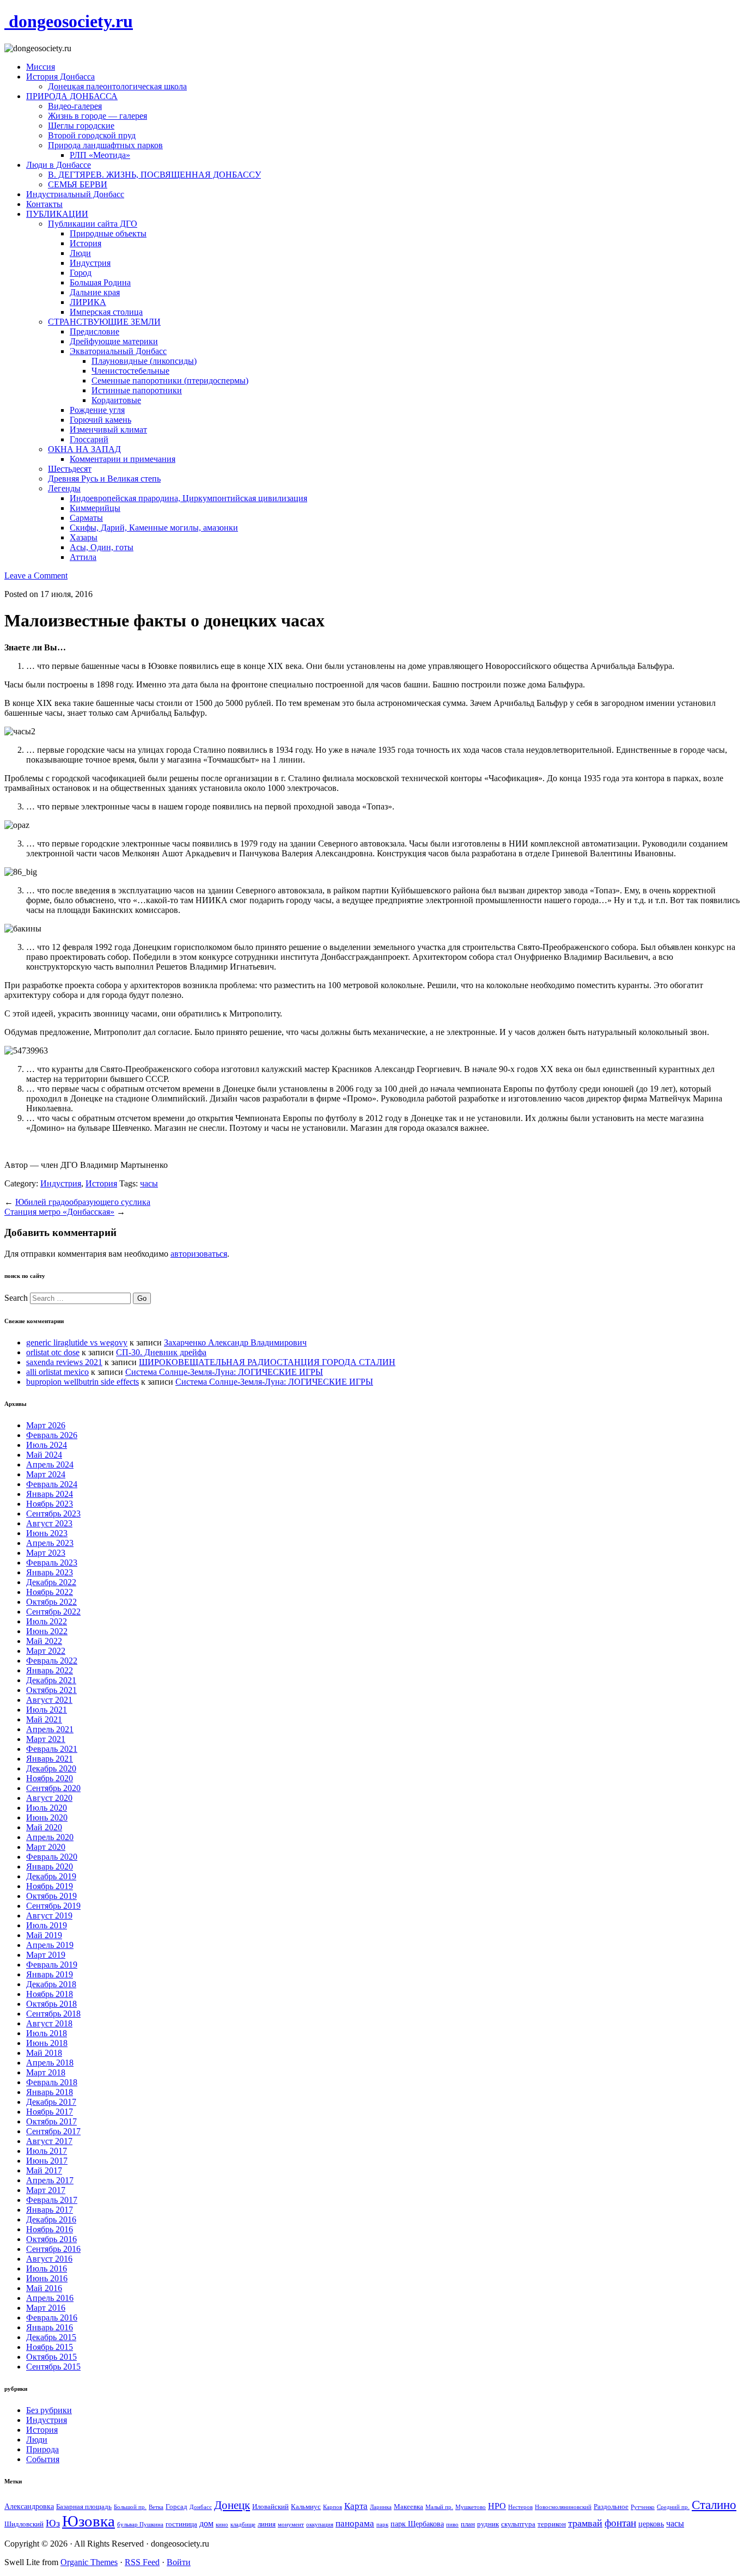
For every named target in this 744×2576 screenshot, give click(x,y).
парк (382, 2525)
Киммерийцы (95, 508)
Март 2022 (46, 1651)
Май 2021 (44, 1719)
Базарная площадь (84, 2507)
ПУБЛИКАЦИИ (57, 214)
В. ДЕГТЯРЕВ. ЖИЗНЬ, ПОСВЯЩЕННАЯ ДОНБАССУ (154, 175)
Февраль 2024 (52, 1484)
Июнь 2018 (47, 2043)
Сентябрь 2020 (53, 1788)
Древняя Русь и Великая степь (104, 479)
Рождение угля (97, 410)
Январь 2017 (50, 2210)
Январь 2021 (50, 1759)
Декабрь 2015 (51, 2337)
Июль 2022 (47, 1621)
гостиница (181, 2524)
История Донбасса (60, 77)
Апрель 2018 (50, 2063)
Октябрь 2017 (51, 2121)
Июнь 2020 (47, 1817)
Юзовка (89, 2521)
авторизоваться (199, 1254)
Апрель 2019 (50, 1945)
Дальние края (95, 292)
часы (149, 1183)
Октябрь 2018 (51, 2004)
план (468, 2524)
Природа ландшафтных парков (105, 145)
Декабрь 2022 (51, 1582)
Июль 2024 (47, 1445)
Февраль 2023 (52, 1563)
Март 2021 (46, 1739)
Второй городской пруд (92, 135)
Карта (356, 2506)
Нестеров (520, 2507)
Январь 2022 (50, 1670)
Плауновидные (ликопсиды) (144, 361)
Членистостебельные (130, 371)
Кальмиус (306, 2507)
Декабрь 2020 (51, 1768)
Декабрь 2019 (51, 1876)
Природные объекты (108, 233)
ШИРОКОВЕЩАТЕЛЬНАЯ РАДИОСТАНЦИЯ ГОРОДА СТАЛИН (267, 1362)
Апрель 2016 (50, 2298)
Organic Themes (89, 2562)
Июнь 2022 (47, 1631)
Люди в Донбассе (59, 165)
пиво (452, 2525)
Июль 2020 (47, 1808)
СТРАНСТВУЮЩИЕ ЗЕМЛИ (104, 322)
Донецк (232, 2505)
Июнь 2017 (47, 2161)
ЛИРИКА (88, 302)
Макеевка (408, 2507)
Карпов (333, 2507)
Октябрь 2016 (51, 2239)
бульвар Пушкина (140, 2525)
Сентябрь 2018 (53, 2014)
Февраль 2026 (52, 1435)
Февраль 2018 (52, 2082)
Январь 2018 (50, 2092)
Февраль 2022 (52, 1661)
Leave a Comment (36, 576)
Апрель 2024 (50, 1464)
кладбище (243, 2525)
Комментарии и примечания (123, 459)
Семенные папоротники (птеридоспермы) (170, 380)
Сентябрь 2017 (53, 2131)
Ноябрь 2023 (50, 1504)
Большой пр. (130, 2507)
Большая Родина (100, 282)
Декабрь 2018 (51, 1984)
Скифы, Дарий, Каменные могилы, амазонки (154, 528)
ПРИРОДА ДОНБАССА (72, 96)
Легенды (64, 488)
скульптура (518, 2524)
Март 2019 (46, 1955)
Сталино (714, 2505)
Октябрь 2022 (51, 1602)
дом (206, 2523)
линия (267, 2524)
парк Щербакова (417, 2524)
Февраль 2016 (52, 2318)
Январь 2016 (50, 2327)
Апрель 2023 (50, 1543)
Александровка (29, 2506)
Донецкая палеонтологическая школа (117, 86)
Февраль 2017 (52, 2200)
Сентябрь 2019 (53, 1906)
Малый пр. (439, 2507)
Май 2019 (44, 1935)
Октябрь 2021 (51, 1690)
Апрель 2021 (50, 1729)
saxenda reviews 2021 (64, 1362)
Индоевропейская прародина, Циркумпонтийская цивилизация (188, 498)
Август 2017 (49, 2141)
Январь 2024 (50, 1494)
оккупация (320, 2525)
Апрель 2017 (50, 2180)
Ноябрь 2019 (50, 1886)
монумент (291, 2525)
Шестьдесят (70, 469)
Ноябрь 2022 (50, 1592)
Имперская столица (106, 312)
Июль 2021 (47, 1710)
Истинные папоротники (137, 390)
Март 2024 (46, 1474)
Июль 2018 (47, 2033)
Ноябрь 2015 (50, 2347)
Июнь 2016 (47, 2278)
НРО (497, 2506)
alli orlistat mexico (57, 1372)
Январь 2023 (50, 1572)
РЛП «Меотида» (100, 155)
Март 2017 (46, 2190)
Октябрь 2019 (51, 1896)
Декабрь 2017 (51, 2102)
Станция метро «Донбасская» (59, 1212)
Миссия (41, 67)
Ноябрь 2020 (50, 1778)
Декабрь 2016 (51, 2219)
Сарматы (86, 518)
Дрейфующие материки (114, 341)
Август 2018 (49, 2023)
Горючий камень (100, 420)
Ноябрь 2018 (50, 1994)
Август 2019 (49, 1916)
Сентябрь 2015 (53, 2367)
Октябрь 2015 (51, 2357)
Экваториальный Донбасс (118, 351)
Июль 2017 (47, 2151)
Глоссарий (89, 439)
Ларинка (381, 2507)
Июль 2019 (47, 1925)
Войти (179, 2562)
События (43, 2459)
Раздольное (611, 2507)
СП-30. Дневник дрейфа (161, 1352)
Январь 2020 (50, 1866)
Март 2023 (46, 1553)
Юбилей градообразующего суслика (83, 1202)
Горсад (176, 2507)
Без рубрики (49, 2410)
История (86, 243)
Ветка (156, 2507)
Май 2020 (44, 1827)
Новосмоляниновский (563, 2507)
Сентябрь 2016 (53, 2249)
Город (81, 273)
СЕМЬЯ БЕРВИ (78, 184)
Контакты (44, 204)
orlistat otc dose (53, 1352)
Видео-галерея (75, 106)
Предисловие (94, 331)
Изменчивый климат (108, 430)
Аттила (83, 557)
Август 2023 (49, 1523)
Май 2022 (44, 1641)
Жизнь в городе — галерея (97, 116)
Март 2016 (46, 2308)
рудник (488, 2524)
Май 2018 (44, 2053)
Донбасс (201, 2507)
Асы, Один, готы (102, 547)
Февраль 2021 (52, 1749)
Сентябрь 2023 (53, 1514)
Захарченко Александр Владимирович (235, 1342)
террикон (552, 2524)
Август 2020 (49, 1798)
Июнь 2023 (47, 1533)
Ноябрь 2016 (50, 2229)
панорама (355, 2523)
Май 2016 (44, 2288)
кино (222, 2525)
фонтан (620, 2523)
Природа (42, 2449)
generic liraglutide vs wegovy (77, 1342)
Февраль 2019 (52, 1965)
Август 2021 (49, 1700)
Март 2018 (46, 2072)
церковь (651, 2524)
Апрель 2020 (50, 1837)
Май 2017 (44, 2170)
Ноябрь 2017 (50, 2112)
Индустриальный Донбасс (75, 194)
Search (16, 1298)
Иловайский (270, 2507)
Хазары (84, 537)
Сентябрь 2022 (53, 1612)
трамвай (585, 2523)
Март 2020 (46, 1847)
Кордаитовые (116, 400)
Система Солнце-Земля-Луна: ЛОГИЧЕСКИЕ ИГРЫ (224, 1372)
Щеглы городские (81, 126)
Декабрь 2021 (51, 1680)
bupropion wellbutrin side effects (83, 1382)
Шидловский (24, 2524)
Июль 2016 (47, 2269)
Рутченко (643, 2507)
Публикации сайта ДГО (93, 224)
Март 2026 (46, 1425)
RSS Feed (142, 2562)
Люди (80, 253)
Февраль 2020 (52, 1857)
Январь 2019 (50, 1974)
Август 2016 (49, 2259)
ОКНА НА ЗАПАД (84, 449)
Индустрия (90, 263)
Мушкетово (471, 2507)
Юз (53, 2523)
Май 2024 (44, 1455)
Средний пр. (673, 2507)
